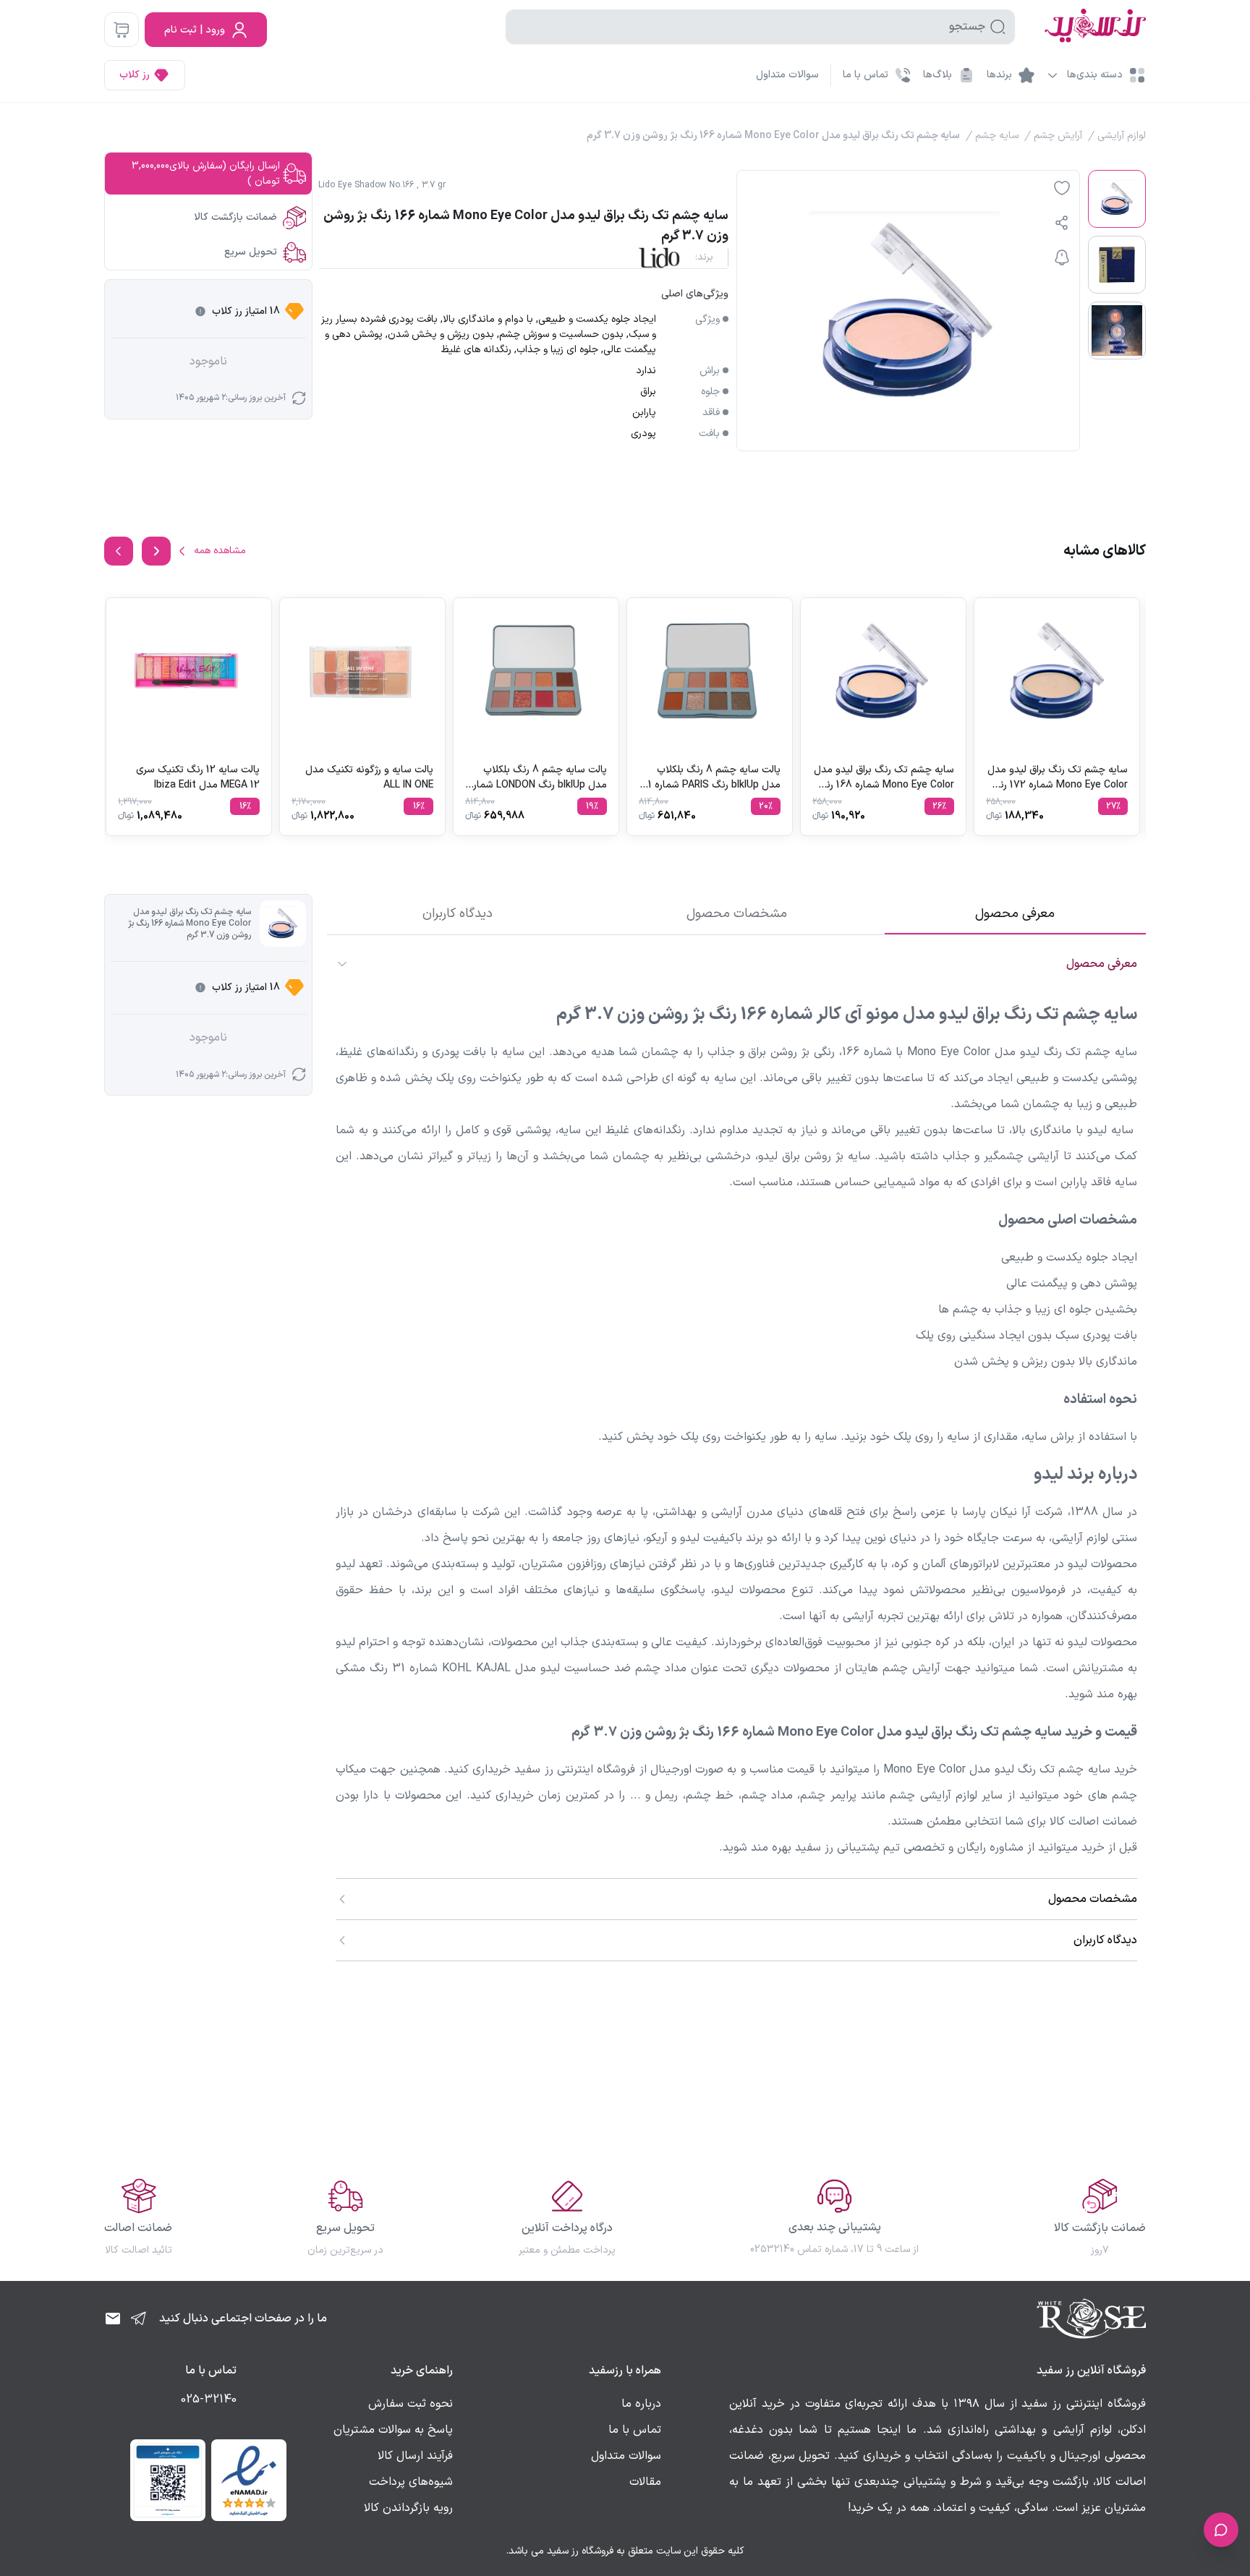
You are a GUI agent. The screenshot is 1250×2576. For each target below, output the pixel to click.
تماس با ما (635, 2430)
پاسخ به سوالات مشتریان (393, 2430)
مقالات (645, 2482)
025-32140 (209, 2400)
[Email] (113, 2319)
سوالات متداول (787, 75)
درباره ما (641, 2404)
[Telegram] (139, 2319)
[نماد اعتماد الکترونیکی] (249, 2480)
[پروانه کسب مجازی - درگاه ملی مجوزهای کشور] (168, 2480)
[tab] (1015, 914)
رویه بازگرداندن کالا (408, 2508)
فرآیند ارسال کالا (415, 2456)
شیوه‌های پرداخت (411, 2482)
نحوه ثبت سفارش (411, 2404)
